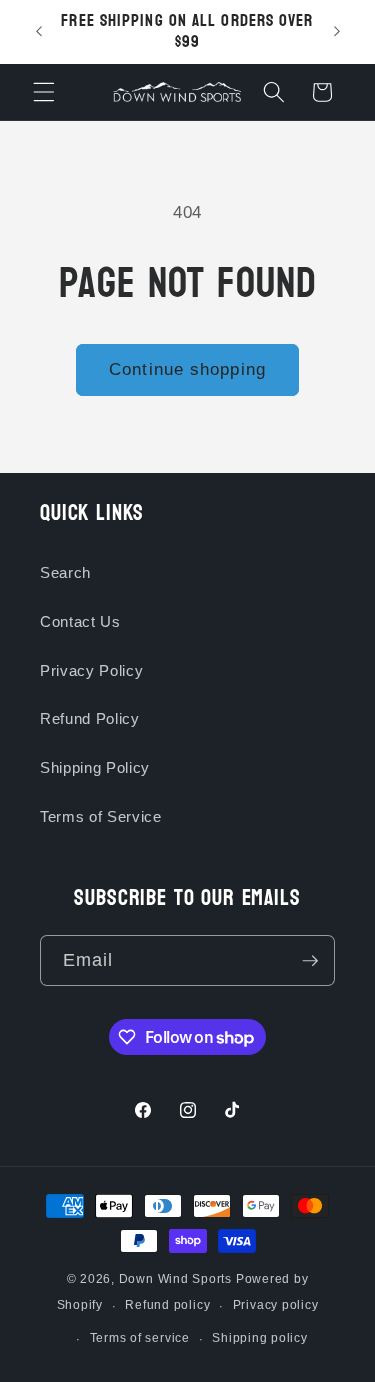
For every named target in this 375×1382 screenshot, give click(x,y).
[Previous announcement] (39, 32)
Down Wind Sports (175, 1279)
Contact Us (80, 621)
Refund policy (167, 1305)
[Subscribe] (310, 961)
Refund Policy (90, 718)
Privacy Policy (91, 670)
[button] (44, 92)
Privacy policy (276, 1305)
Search (65, 572)
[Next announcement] (337, 32)
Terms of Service (101, 816)
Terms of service (140, 1338)
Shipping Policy (95, 767)
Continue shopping (187, 369)
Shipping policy (260, 1338)
